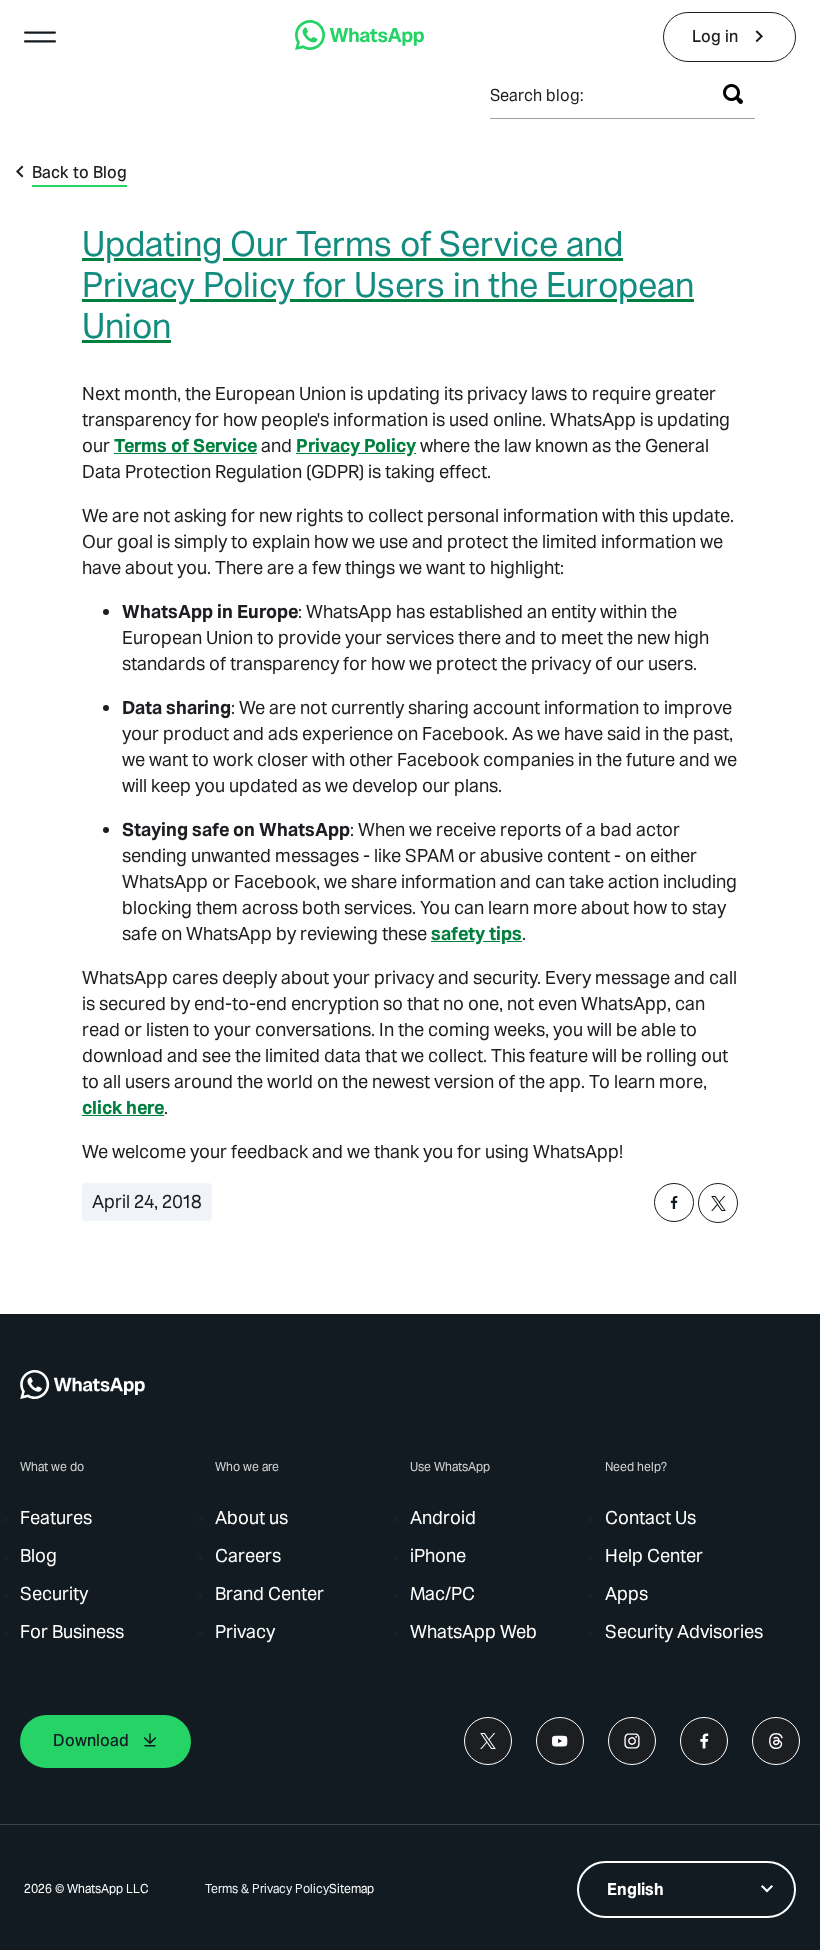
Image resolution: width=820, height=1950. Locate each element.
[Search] (733, 94)
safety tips (476, 933)
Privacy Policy (356, 445)
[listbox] (686, 1889)
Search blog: (537, 95)
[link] (359, 44)
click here (123, 1107)
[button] (40, 37)
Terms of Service (185, 445)
